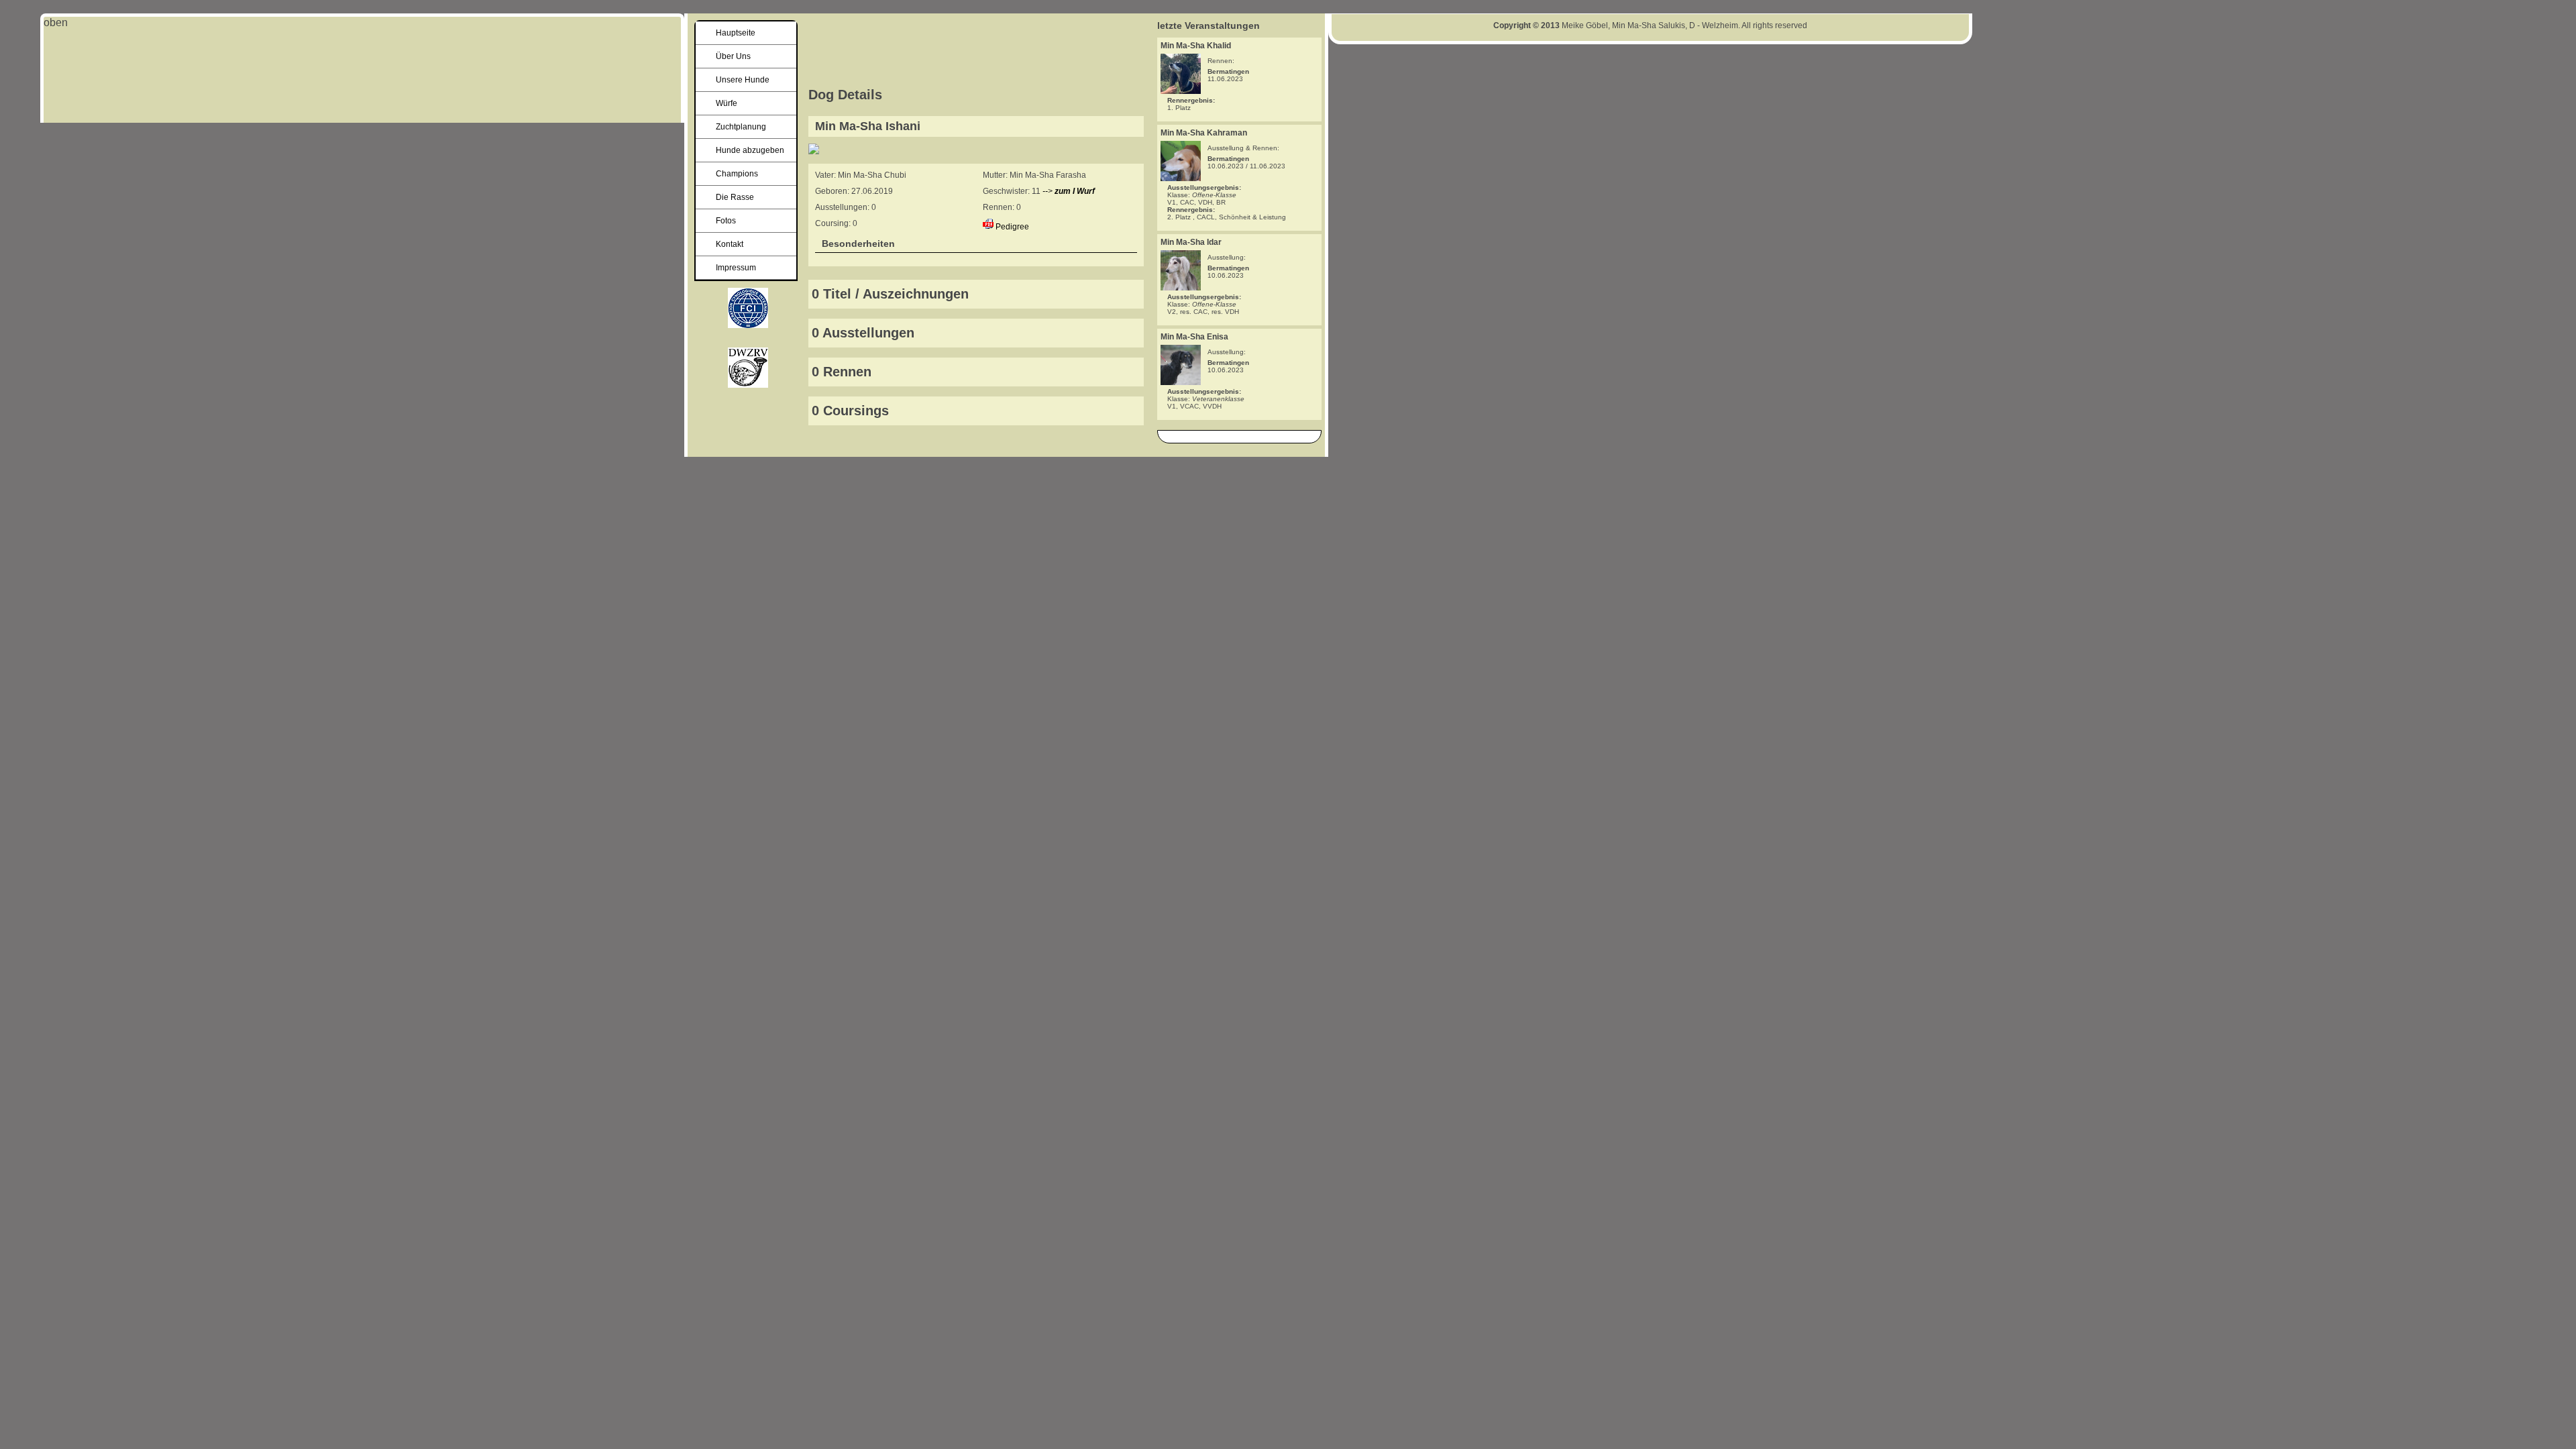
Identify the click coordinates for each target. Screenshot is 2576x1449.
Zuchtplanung (741, 127)
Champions (737, 174)
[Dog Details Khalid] (1181, 90)
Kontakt (730, 244)
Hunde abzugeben (750, 150)
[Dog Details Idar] (1181, 287)
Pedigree (1012, 227)
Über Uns (733, 56)
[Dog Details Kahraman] (1181, 177)
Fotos (726, 221)
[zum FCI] (748, 384)
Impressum (736, 268)
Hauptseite (736, 33)
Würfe (727, 103)
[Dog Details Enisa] (1181, 381)
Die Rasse (735, 197)
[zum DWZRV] (748, 324)
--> (1069, 191)
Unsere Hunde (743, 80)
